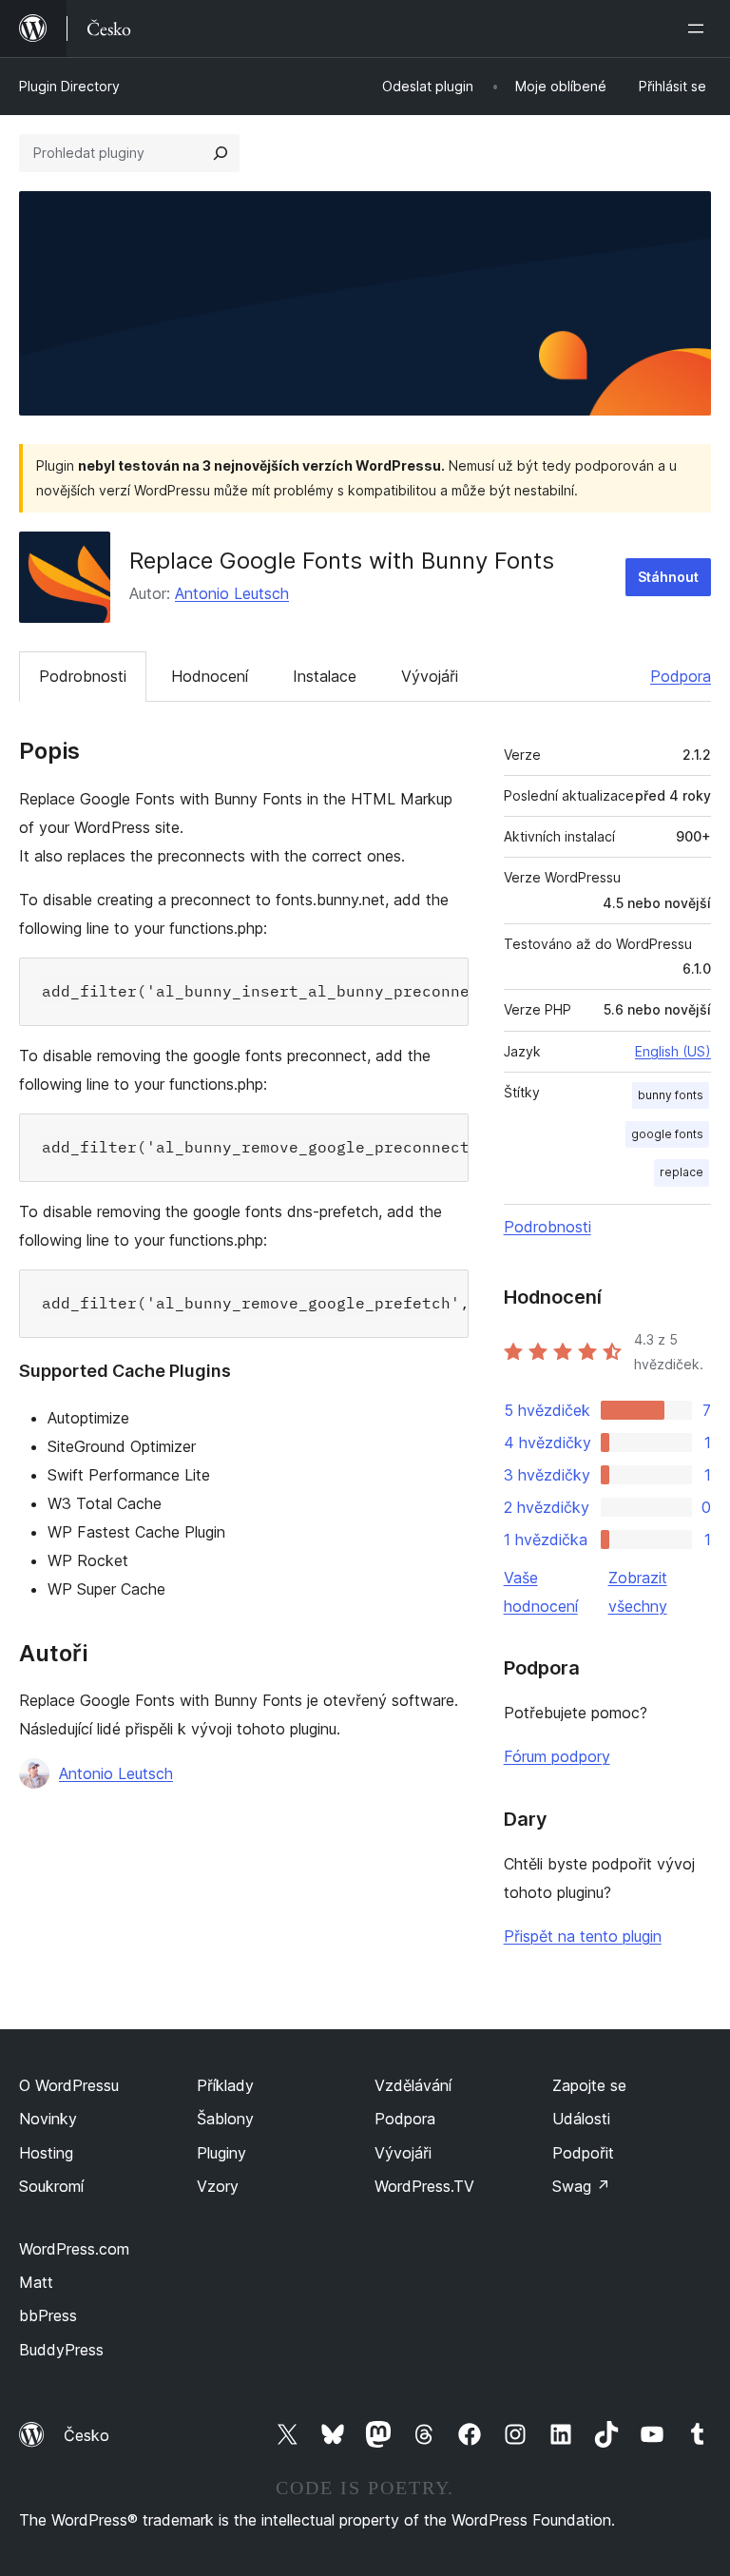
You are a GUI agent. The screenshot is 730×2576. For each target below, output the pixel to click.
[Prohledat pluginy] (221, 153)
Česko (86, 2435)
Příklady (225, 2085)
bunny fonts (671, 1095)
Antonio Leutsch (232, 593)
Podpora (681, 676)
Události (581, 2119)
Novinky (48, 2119)
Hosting (46, 2153)
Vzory (218, 2186)
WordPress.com (74, 2249)
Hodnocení (210, 676)
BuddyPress (61, 2350)
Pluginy (221, 2153)
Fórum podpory (557, 1756)
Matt (36, 2282)
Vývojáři (430, 676)
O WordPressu (69, 2085)
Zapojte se (589, 2085)
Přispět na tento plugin (583, 1936)
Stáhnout (668, 577)
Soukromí (51, 2186)
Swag (581, 2186)
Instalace (325, 676)
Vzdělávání (413, 2085)
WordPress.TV (424, 2186)
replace (682, 1172)
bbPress (48, 2315)
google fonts (667, 1134)
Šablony (225, 2119)
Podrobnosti (83, 676)
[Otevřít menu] (700, 29)
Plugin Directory (69, 86)
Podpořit (583, 2153)
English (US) (673, 1051)
